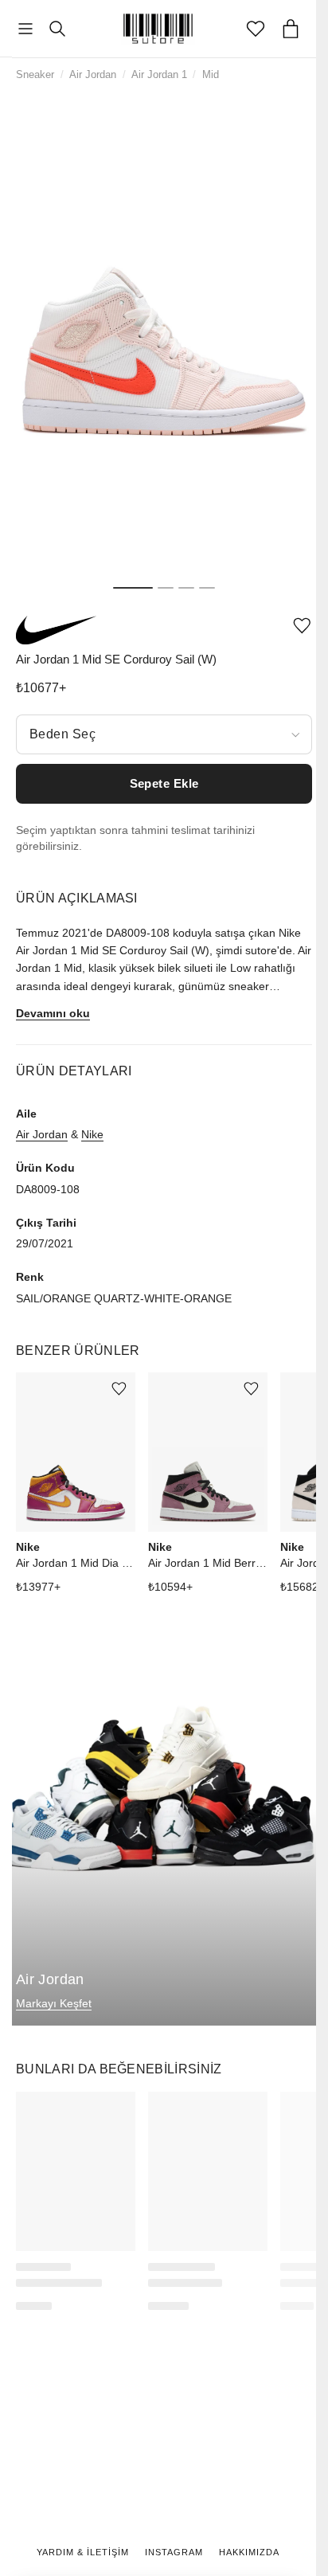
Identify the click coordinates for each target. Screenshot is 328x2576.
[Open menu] (25, 29)
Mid (211, 74)
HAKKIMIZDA (249, 2552)
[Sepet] (291, 29)
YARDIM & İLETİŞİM (83, 2552)
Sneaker (35, 74)
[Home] (158, 29)
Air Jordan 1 (159, 74)
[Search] (57, 29)
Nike (92, 1134)
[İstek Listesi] (256, 29)
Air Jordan (93, 74)
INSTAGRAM (174, 2552)
